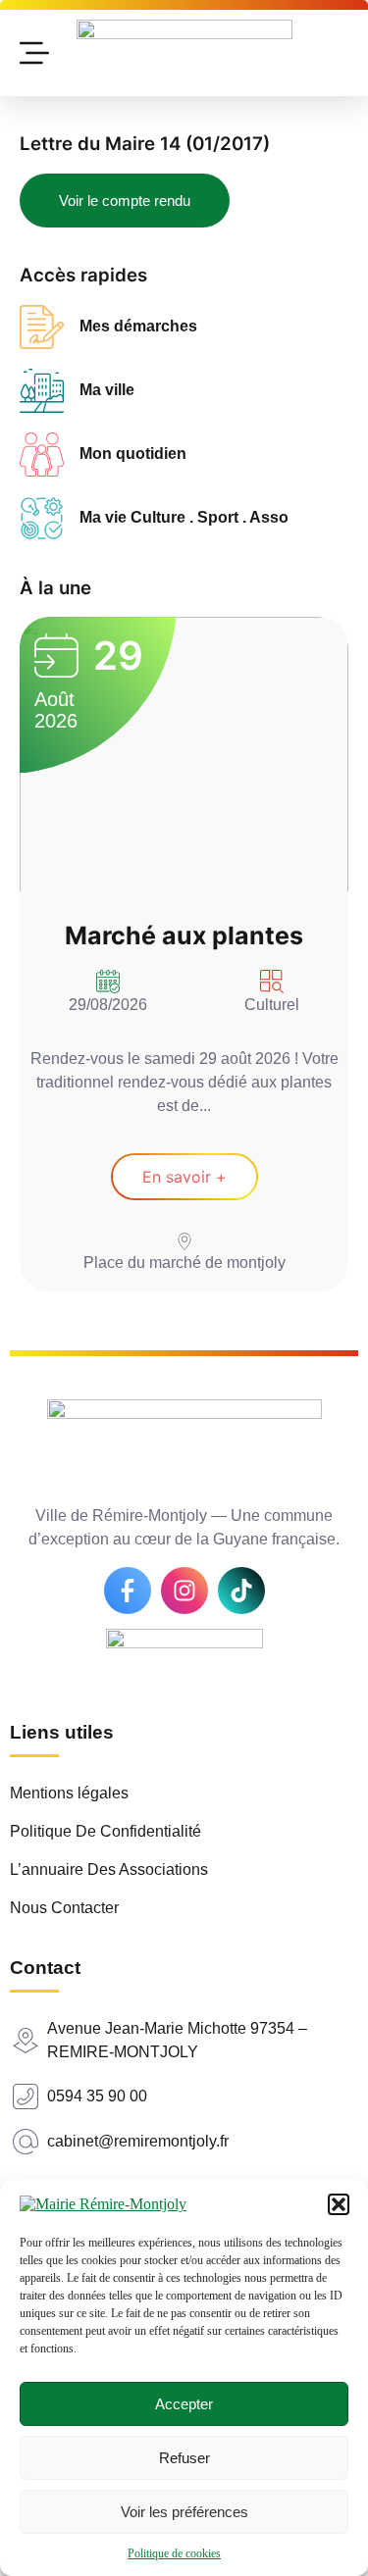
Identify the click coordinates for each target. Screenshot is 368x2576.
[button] (339, 2204)
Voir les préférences (184, 2512)
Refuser (184, 2458)
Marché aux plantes (184, 935)
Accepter (184, 2404)
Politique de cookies (174, 2553)
